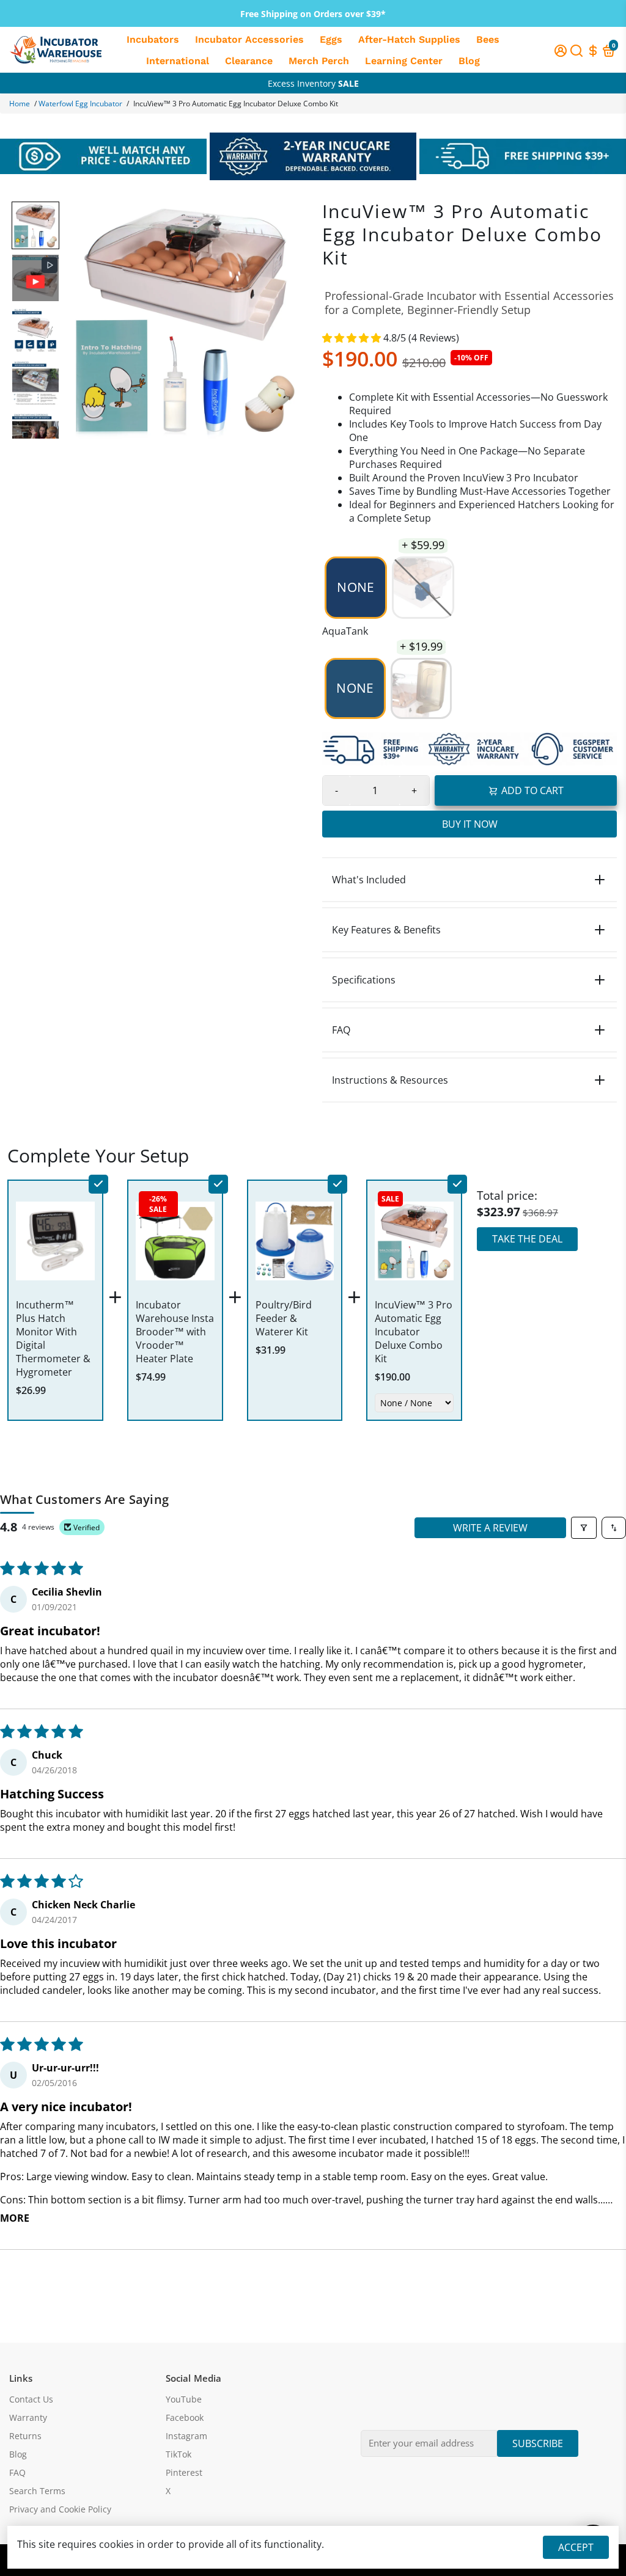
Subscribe (538, 2443)
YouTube (184, 2399)
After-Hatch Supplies (409, 39)
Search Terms (37, 2491)
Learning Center (404, 61)
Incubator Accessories (249, 39)
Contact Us (31, 2399)
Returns (25, 2436)
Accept (576, 2547)
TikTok (179, 2454)
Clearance (249, 61)
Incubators (153, 39)
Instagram (186, 2436)
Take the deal (527, 1239)
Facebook (185, 2418)
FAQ (17, 2473)
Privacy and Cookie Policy (60, 2509)
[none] (35, 225)
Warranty (28, 2418)
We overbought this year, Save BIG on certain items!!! (313, 83)
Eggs (331, 39)
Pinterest (184, 2473)
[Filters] (584, 1528)
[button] (353, 338)
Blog (469, 61)
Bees (488, 39)
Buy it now (470, 824)
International (178, 61)
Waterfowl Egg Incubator (80, 104)
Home (20, 104)
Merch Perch (319, 61)
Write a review (490, 1528)
